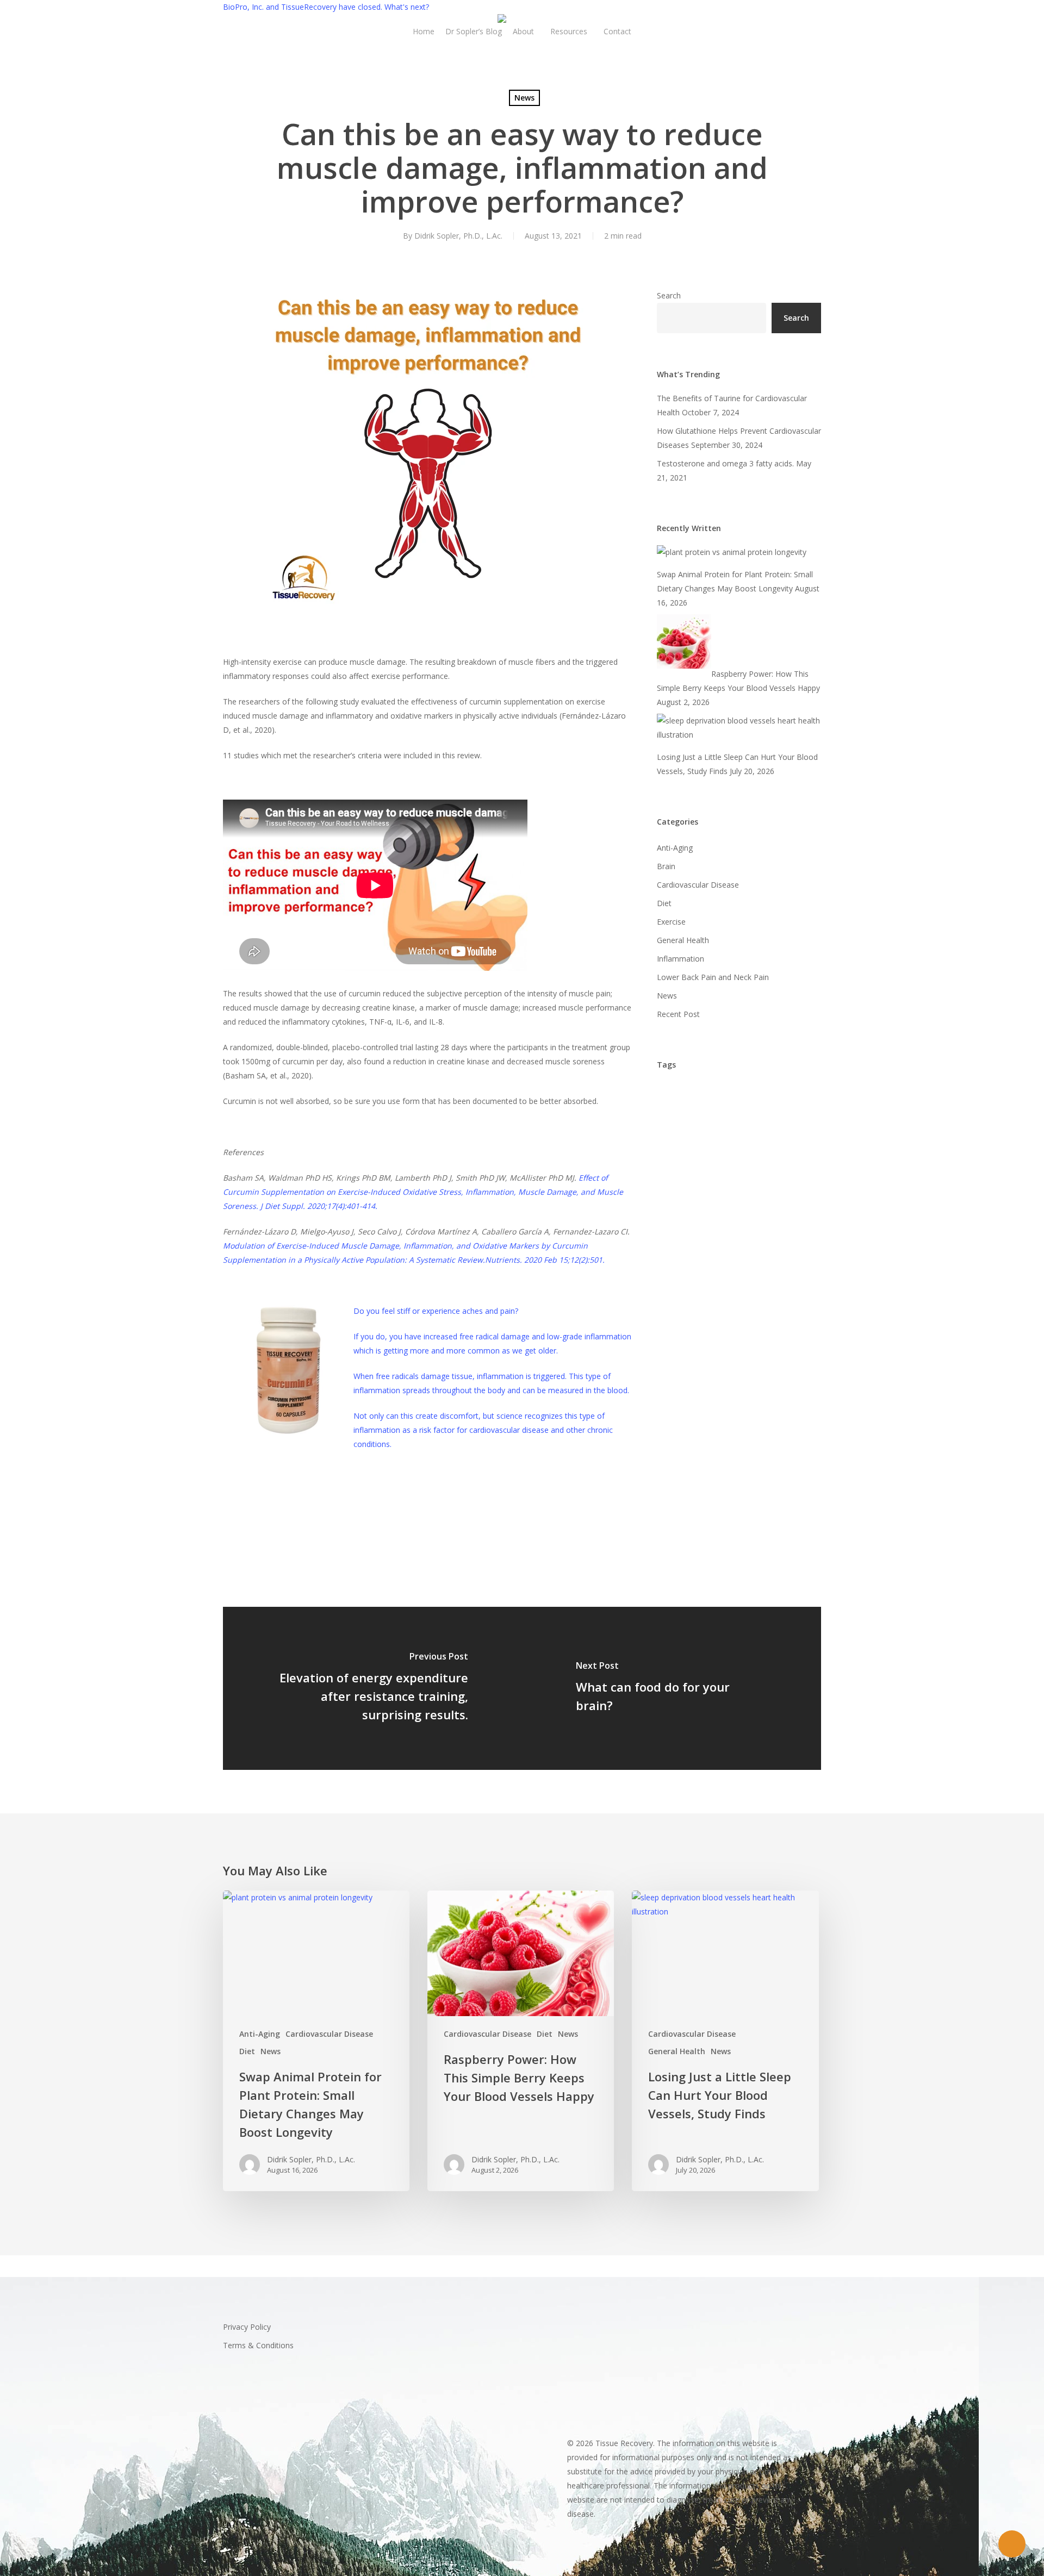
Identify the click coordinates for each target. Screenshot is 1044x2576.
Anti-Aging (675, 848)
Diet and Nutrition (727, 1278)
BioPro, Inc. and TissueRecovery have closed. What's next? (326, 7)
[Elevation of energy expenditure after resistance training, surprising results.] (372, 1688)
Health (788, 1347)
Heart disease (745, 1370)
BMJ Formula (685, 1164)
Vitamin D (774, 1507)
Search (669, 295)
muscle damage (366, 1498)
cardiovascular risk (696, 1233)
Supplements (685, 1461)
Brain (666, 866)
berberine (741, 1118)
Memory (737, 1415)
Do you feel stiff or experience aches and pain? (436, 1311)
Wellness (740, 1529)
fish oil (752, 1301)
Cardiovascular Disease (698, 885)
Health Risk (682, 1370)
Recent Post (678, 1014)
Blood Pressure (689, 1141)
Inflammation (297, 1498)
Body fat (743, 1164)
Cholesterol (769, 1233)
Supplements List (757, 1461)
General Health (683, 940)
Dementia (732, 1255)
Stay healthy (684, 1438)
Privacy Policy (247, 2327)
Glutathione (683, 1347)
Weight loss (684, 1529)
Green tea (740, 1347)
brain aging (682, 1187)
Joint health (683, 1415)
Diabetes (784, 1255)
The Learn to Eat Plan (702, 1484)
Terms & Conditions (258, 2345)
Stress (773, 1438)
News (524, 98)
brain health (743, 1187)
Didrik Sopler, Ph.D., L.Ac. (458, 236)
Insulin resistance (759, 1392)
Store (734, 1438)
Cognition (679, 1255)
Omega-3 (787, 1415)
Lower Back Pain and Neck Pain (713, 977)
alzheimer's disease (698, 1096)
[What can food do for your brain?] (672, 1688)
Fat (715, 1301)
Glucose (747, 1324)
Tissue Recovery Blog (700, 1507)
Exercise (243, 1498)
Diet (664, 903)
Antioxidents (684, 1118)
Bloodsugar (756, 1141)
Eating (788, 1278)
